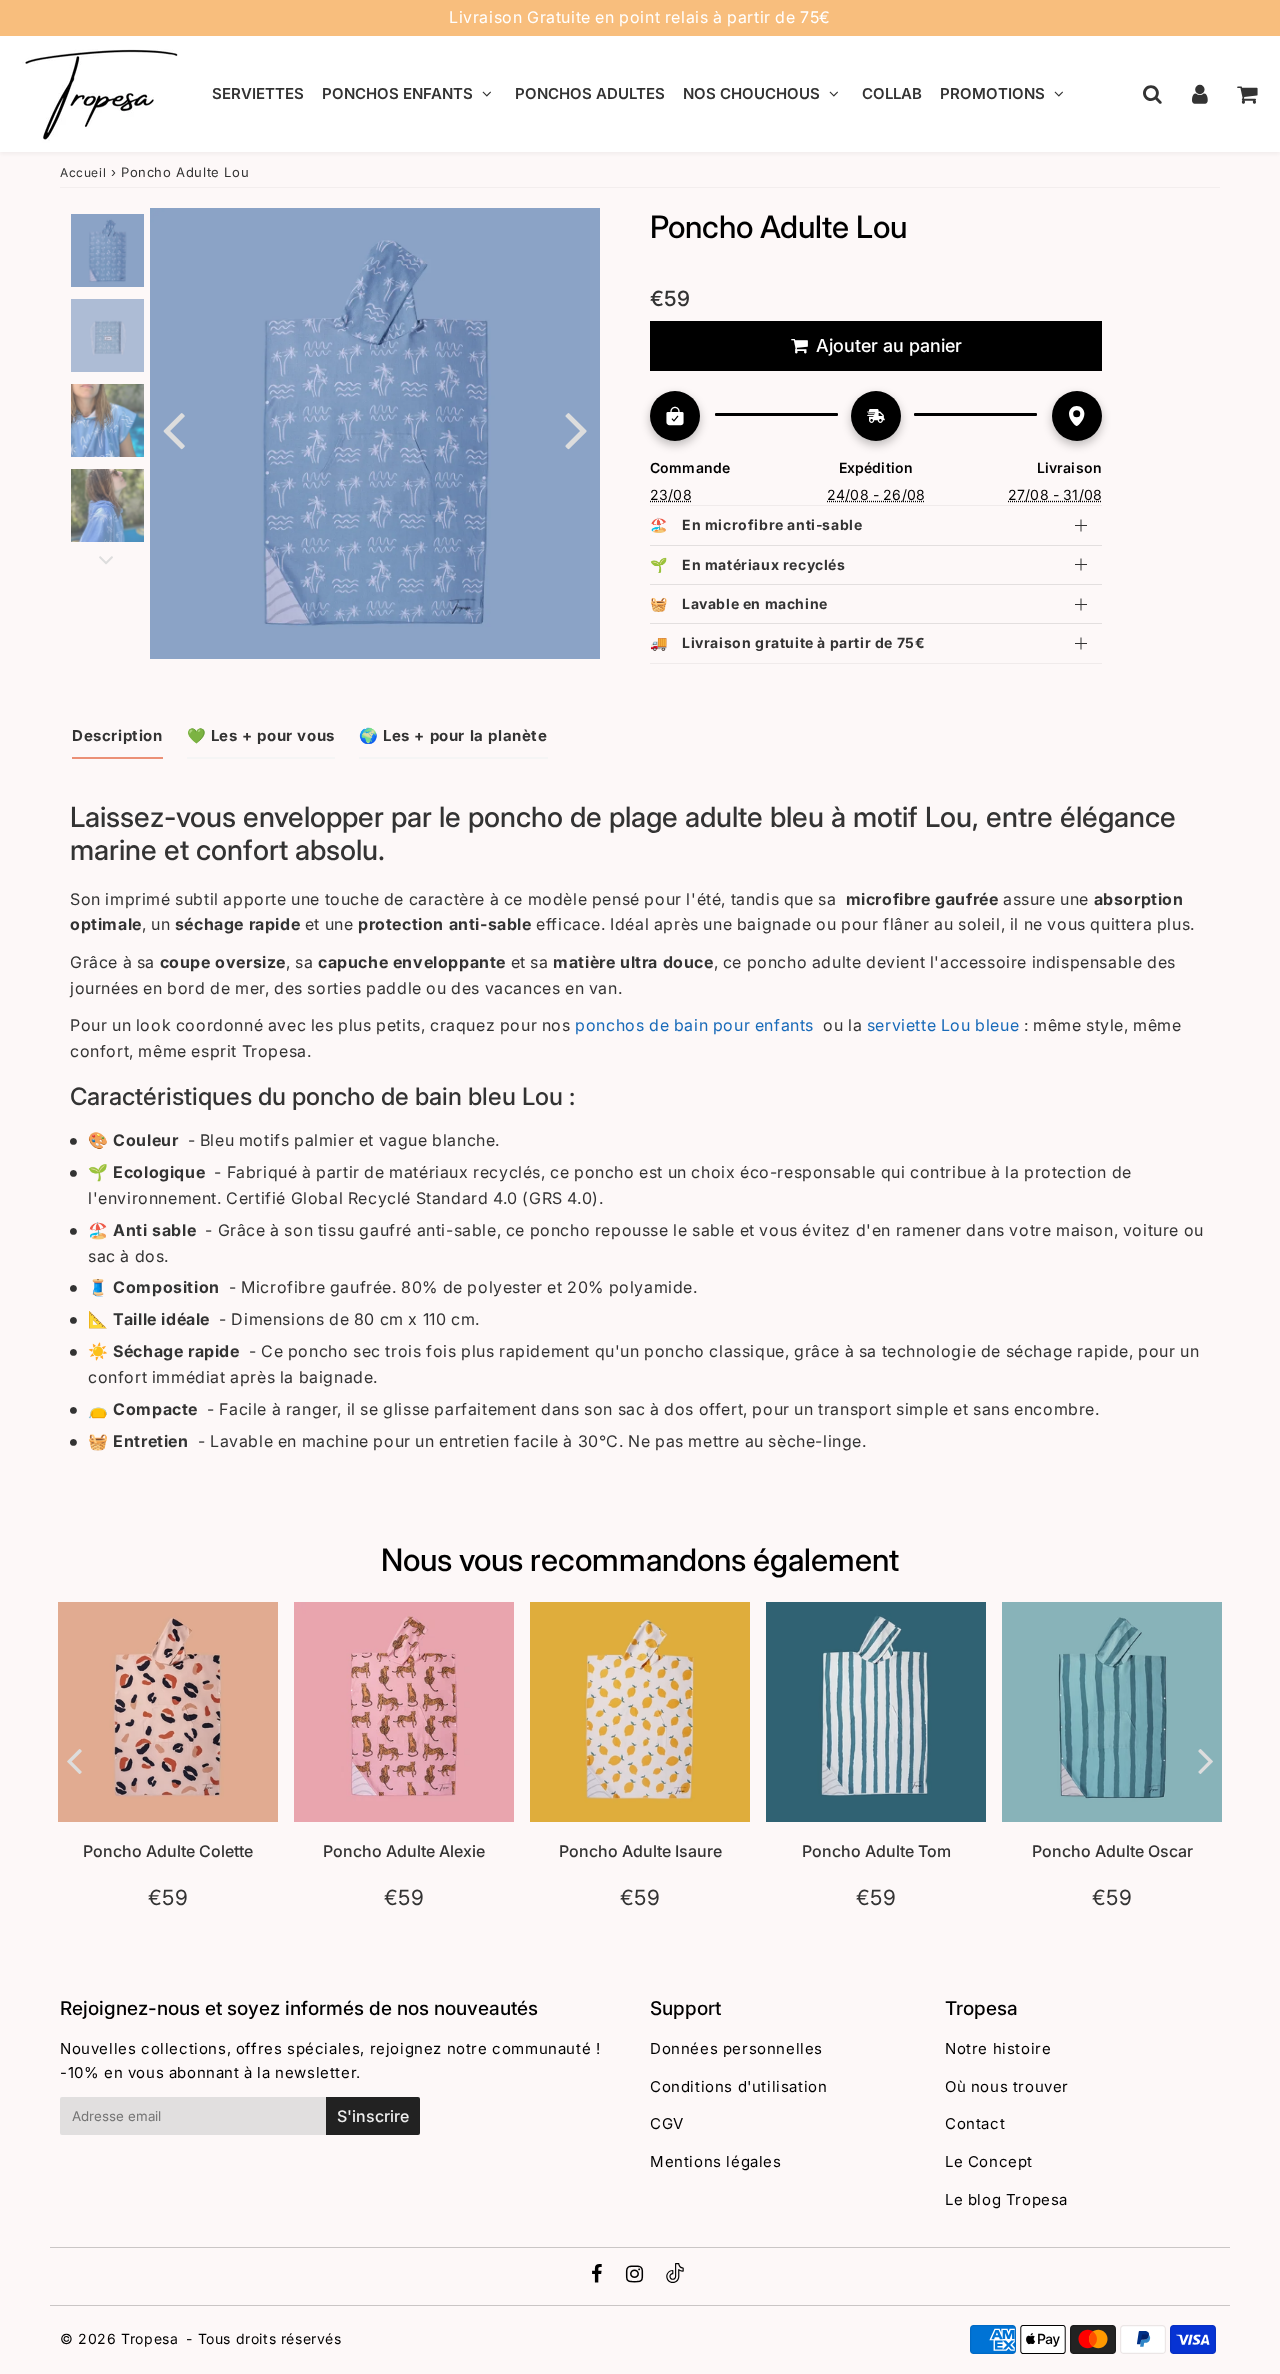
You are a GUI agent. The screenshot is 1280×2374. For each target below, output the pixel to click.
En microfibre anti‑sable (756, 524)
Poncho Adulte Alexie (404, 1851)
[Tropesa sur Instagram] (637, 2275)
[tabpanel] (107, 250)
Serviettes (258, 93)
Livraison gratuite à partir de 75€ (787, 642)
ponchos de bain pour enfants (694, 1025)
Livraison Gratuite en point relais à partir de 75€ (640, 17)
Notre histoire (998, 2048)
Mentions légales (716, 2161)
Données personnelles (736, 2048)
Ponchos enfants (397, 93)
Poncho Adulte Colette (168, 1851)
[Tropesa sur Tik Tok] (675, 2277)
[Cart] (1246, 94)
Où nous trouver (1007, 2086)
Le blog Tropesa (1006, 2199)
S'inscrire (373, 2116)
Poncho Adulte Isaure (640, 1851)
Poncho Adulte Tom (876, 1851)
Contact (975, 2123)
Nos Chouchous (751, 93)
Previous (174, 428)
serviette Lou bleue (943, 1025)
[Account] (1199, 94)
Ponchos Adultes (590, 93)
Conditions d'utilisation (738, 2086)
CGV (667, 2123)
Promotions (992, 93)
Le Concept (989, 2161)
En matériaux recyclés (748, 564)
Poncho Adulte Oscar (1112, 1851)
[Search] (1152, 94)
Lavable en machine (739, 603)
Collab (892, 93)
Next (576, 428)
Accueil (83, 172)
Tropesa (149, 2338)
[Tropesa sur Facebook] (599, 2275)
